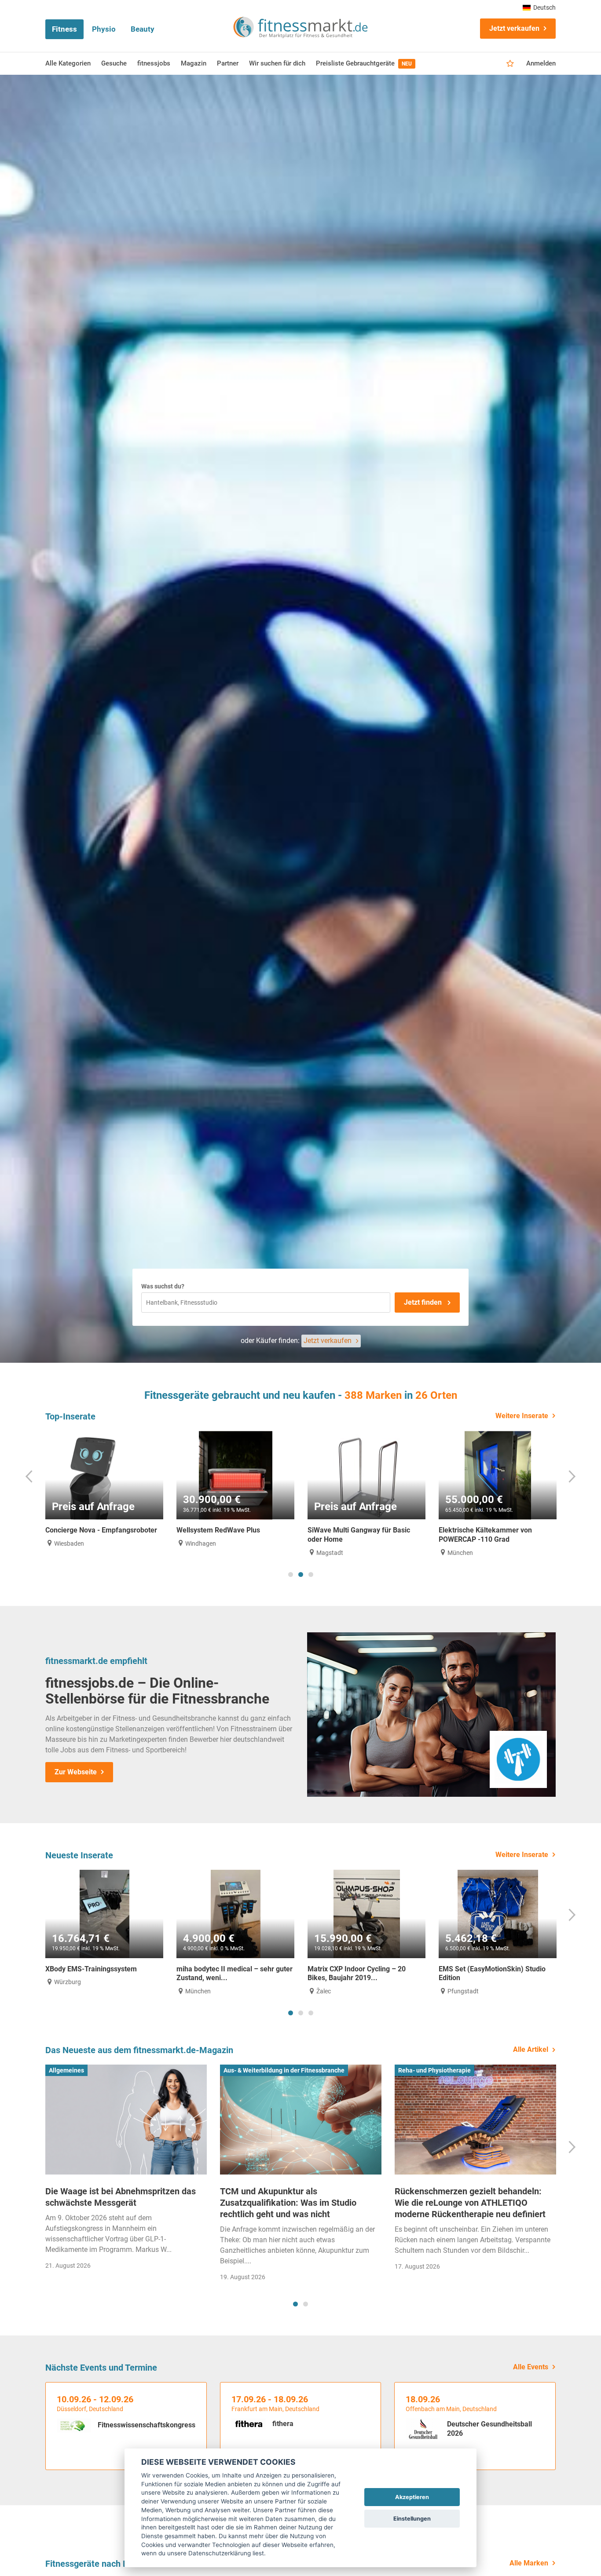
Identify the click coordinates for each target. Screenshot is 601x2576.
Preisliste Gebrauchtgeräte (364, 63)
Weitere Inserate (522, 1416)
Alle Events (531, 2367)
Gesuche (114, 63)
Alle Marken (529, 2563)
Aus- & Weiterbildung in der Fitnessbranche (284, 2070)
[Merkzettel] (510, 64)
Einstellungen (412, 2519)
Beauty (143, 29)
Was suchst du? (163, 1286)
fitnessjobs (154, 63)
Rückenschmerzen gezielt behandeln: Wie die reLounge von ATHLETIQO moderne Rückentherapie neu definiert (470, 2203)
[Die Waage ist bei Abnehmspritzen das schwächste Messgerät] (126, 2120)
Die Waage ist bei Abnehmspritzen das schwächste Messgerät (121, 2197)
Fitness (64, 29)
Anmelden (541, 63)
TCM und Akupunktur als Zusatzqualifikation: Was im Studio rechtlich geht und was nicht (288, 2203)
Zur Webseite (76, 1772)
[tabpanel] (104, 1489)
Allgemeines (66, 2070)
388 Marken (373, 1395)
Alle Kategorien (68, 63)
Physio (104, 29)
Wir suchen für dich (277, 63)
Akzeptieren (412, 2497)
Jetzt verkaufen (514, 28)
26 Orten (436, 1395)
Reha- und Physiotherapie (434, 2070)
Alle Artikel (531, 2049)
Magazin (194, 63)
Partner (228, 63)
